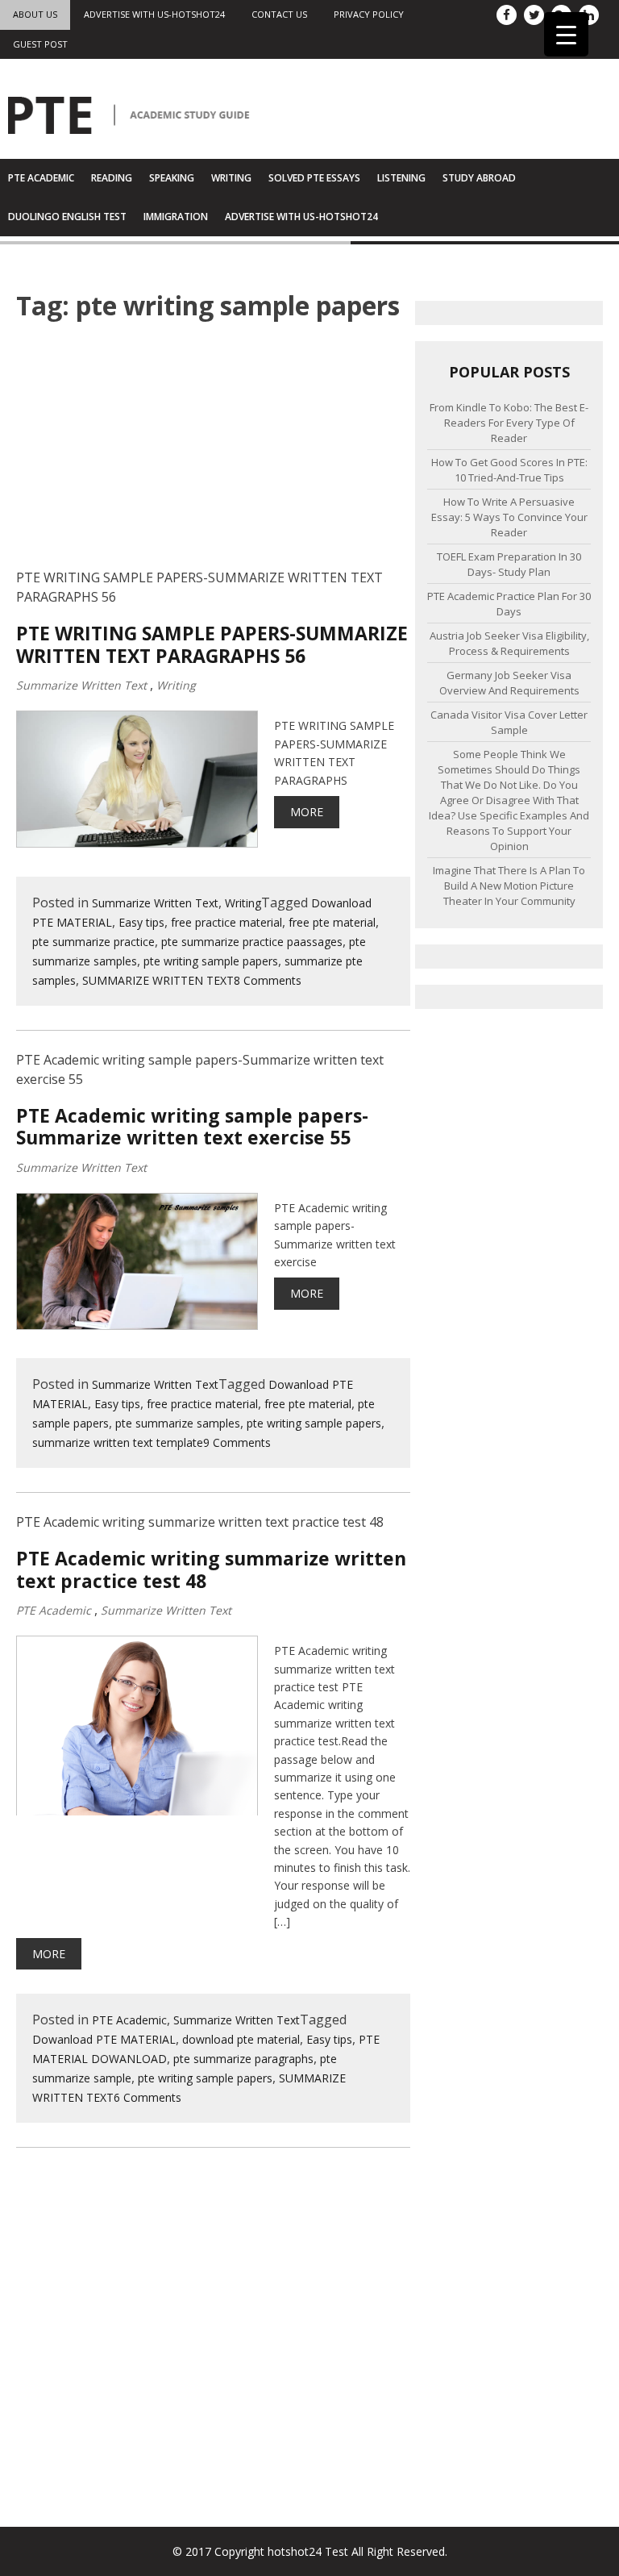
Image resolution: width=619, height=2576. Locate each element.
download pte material (241, 2039)
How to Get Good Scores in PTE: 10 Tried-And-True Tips (509, 470)
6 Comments (147, 2097)
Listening (401, 178)
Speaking (172, 178)
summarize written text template (118, 1442)
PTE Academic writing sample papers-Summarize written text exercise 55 (192, 1127)
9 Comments (237, 1442)
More (307, 812)
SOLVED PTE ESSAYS (314, 178)
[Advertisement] (213, 455)
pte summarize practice (93, 942)
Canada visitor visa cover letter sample (509, 722)
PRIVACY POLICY (369, 14)
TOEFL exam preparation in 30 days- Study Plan (509, 564)
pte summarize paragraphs (243, 2059)
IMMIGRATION (176, 217)
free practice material (226, 922)
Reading (112, 178)
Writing (231, 178)
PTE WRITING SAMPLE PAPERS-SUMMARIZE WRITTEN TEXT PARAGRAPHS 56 (212, 645)
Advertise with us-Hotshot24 (154, 14)
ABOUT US (35, 14)
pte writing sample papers (211, 961)
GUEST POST (40, 44)
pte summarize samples (178, 1423)
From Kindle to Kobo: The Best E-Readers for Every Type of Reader (509, 423)
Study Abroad (479, 178)
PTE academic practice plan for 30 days (509, 604)
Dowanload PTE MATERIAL (104, 2039)
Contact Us (279, 14)
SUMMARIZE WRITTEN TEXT (158, 980)
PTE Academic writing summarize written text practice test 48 (211, 1570)
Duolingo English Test (67, 217)
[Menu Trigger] (566, 34)
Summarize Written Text (81, 685)
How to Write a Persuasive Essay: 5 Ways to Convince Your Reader (509, 517)
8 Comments (268, 980)
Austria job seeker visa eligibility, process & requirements (509, 643)
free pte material (332, 922)
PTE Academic (41, 178)
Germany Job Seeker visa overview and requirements (509, 683)
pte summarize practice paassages (252, 942)
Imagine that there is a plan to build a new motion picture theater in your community (509, 886)
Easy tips (141, 922)
